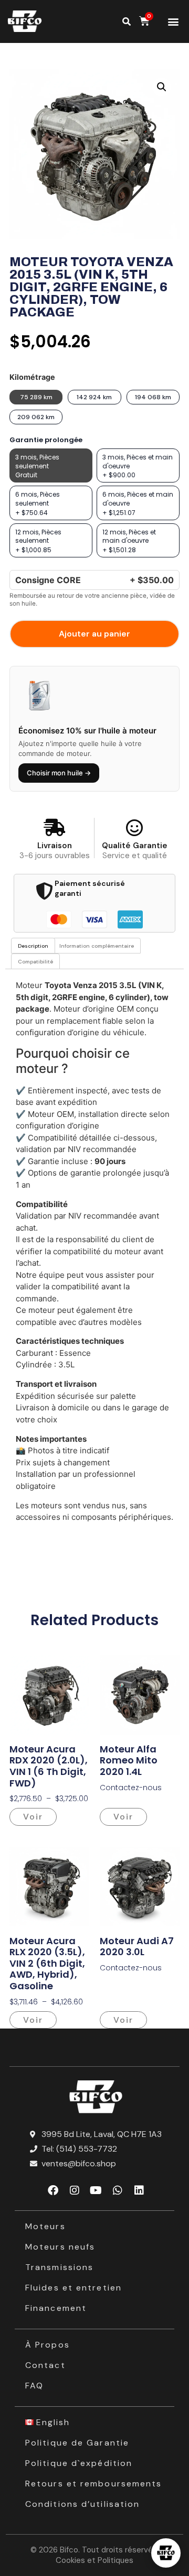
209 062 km (36, 417)
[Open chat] (166, 2553)
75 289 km (36, 397)
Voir (33, 1817)
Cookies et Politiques (94, 2560)
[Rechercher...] (127, 21)
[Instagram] (75, 2190)
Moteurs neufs (60, 2247)
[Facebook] (53, 2190)
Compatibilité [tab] (35, 962)
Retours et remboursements (94, 2484)
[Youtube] (96, 2190)
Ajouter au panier (94, 634)
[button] (173, 22)
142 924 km (94, 397)
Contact (45, 2365)
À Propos (48, 2345)
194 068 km (153, 397)
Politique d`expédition (79, 2463)
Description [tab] (33, 946)
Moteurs (45, 2226)
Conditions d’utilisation (82, 2504)
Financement (56, 2308)
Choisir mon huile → (59, 773)
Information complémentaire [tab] (97, 946)
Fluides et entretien (73, 2288)
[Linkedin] (139, 2190)
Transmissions (59, 2267)
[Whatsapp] (118, 2190)
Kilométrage (32, 377)
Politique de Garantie (77, 2443)
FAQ (34, 2386)
